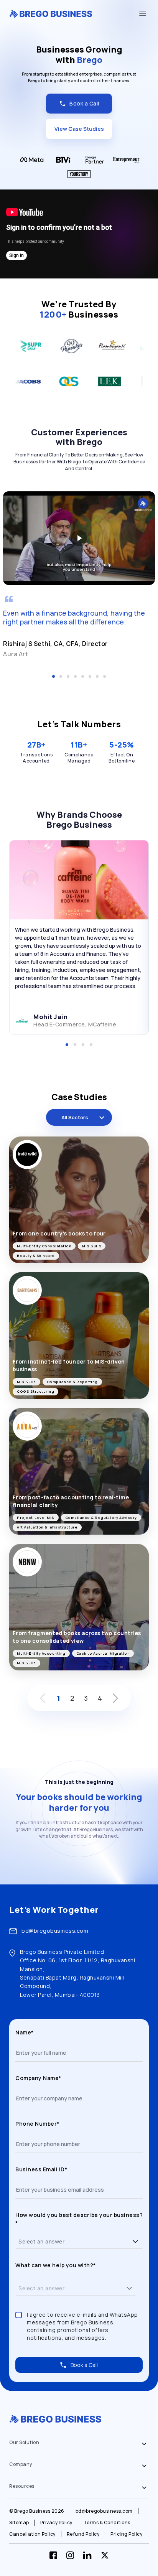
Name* (25, 2032)
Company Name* (38, 2078)
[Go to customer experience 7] (97, 676)
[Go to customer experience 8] (105, 676)
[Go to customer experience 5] (83, 676)
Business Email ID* (41, 2169)
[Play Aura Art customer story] (79, 538)
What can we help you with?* (56, 2265)
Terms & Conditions (107, 2523)
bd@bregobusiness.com (55, 1931)
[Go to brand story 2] (75, 1045)
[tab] (79, 2444)
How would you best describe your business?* (79, 2219)
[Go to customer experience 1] (53, 676)
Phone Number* (37, 2124)
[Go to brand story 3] (83, 1045)
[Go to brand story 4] (91, 1045)
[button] (135, 2241)
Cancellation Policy (32, 2534)
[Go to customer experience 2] (61, 676)
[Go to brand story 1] (67, 1045)
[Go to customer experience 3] (68, 676)
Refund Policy (83, 2534)
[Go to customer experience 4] (75, 676)
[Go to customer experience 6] (90, 676)
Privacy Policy (56, 2523)
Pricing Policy (126, 2534)
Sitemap (19, 2523)
